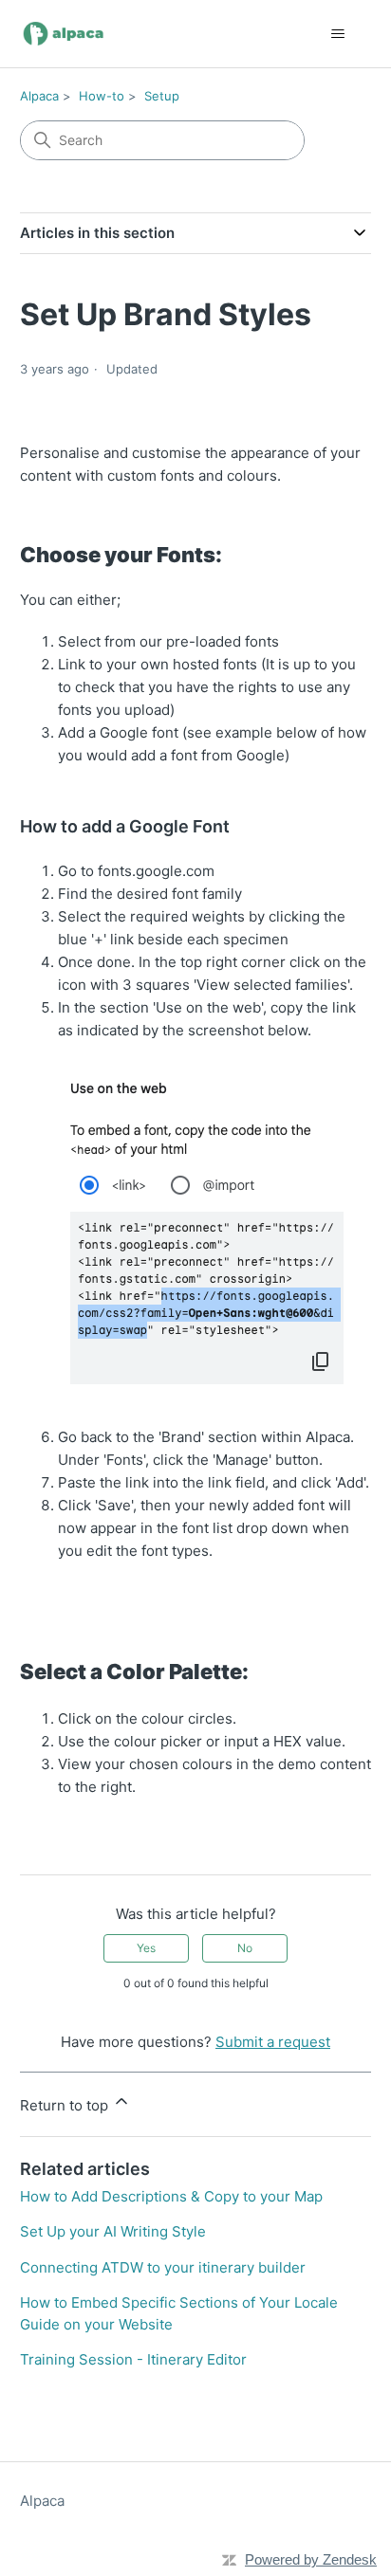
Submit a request (273, 2042)
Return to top (66, 2105)
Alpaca (39, 96)
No (245, 1948)
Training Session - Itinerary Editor (133, 2359)
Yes (146, 1948)
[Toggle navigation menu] (337, 34)
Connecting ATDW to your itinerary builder (163, 2267)
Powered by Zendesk (311, 2559)
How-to (102, 96)
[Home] (64, 34)
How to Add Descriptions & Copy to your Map (171, 2196)
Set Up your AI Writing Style (113, 2231)
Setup (162, 96)
